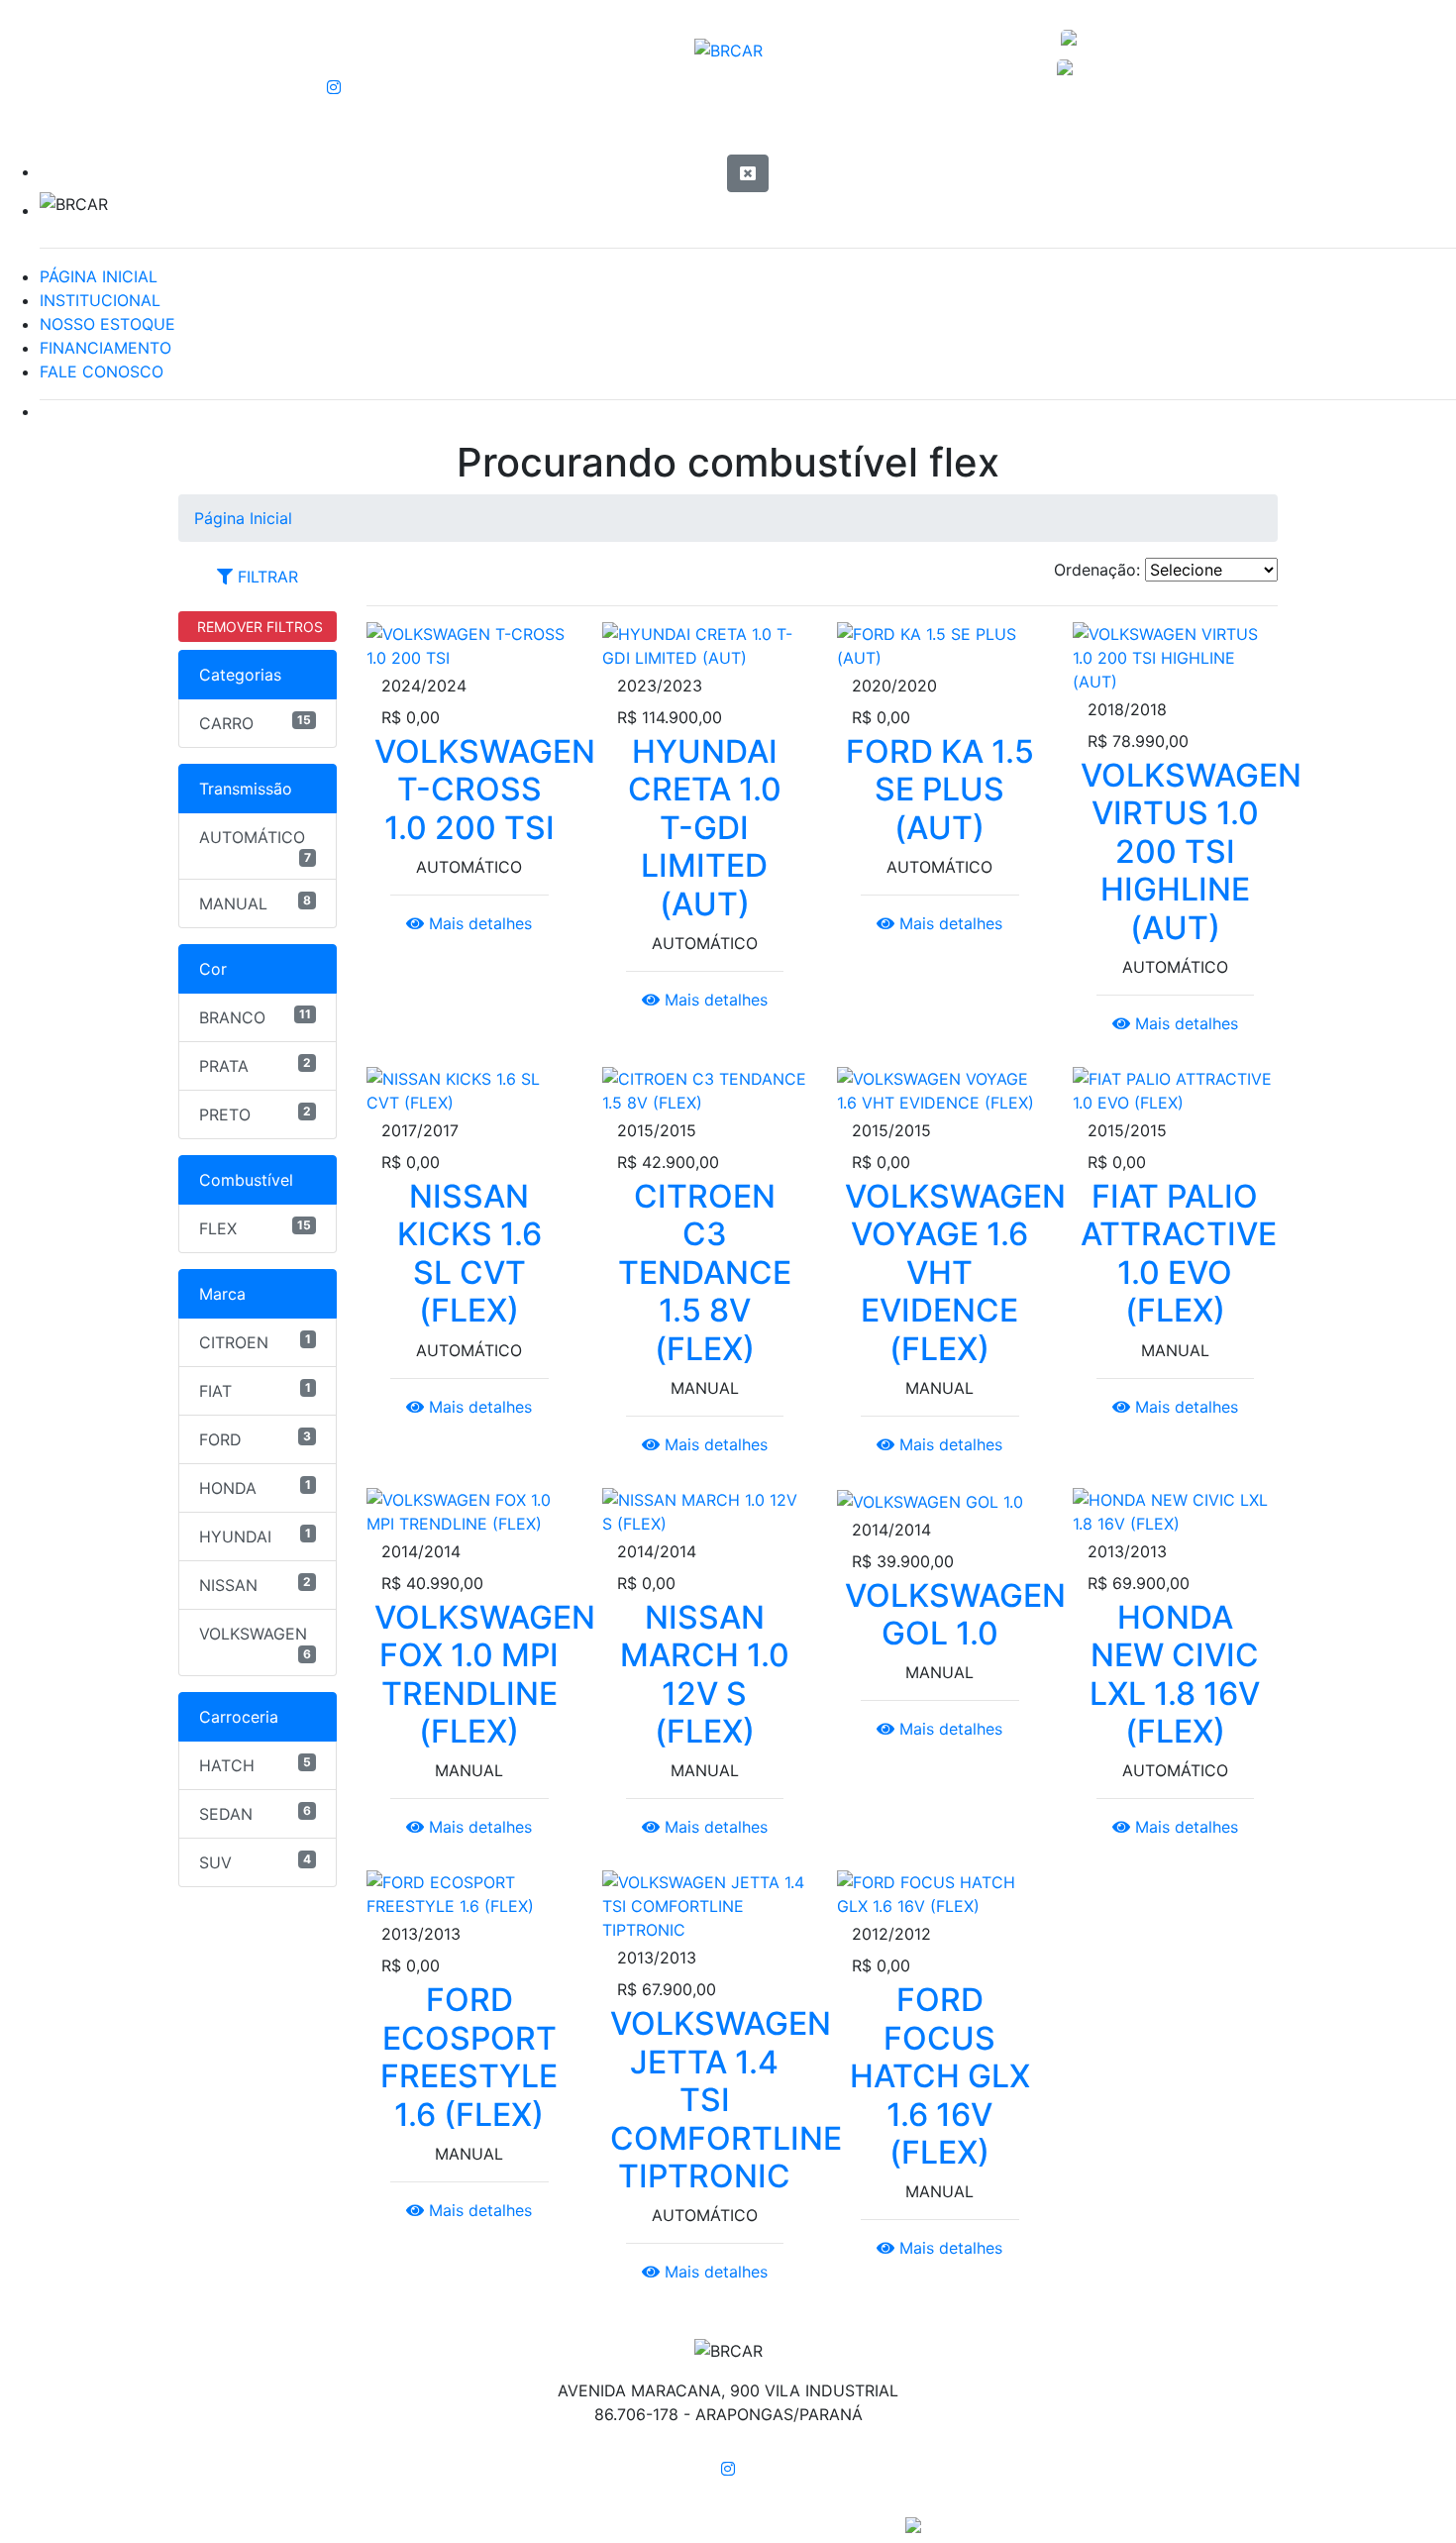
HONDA (255, 1487)
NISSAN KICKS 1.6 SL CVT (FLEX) (469, 1253)
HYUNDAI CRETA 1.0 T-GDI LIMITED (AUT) (705, 828)
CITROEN (255, 1342)
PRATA (255, 1065)
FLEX (255, 1228)
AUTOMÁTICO (255, 846)
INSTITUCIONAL (100, 300)
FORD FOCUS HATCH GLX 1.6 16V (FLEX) (940, 2076)
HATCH (255, 1765)
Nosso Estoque (1088, 127)
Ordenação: (1097, 570)
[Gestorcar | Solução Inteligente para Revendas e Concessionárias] (913, 2523)
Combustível (246, 1180)
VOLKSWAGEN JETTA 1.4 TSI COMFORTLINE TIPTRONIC (726, 2100)
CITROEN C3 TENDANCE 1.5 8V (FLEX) (705, 1272)
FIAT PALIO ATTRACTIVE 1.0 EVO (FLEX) (1179, 1253)
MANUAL (255, 903)
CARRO (255, 723)
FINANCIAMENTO (105, 348)
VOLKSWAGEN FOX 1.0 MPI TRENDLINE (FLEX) (485, 1674)
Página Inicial (360, 127)
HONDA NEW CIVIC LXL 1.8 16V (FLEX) (1175, 1674)
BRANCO (255, 1017)
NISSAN (255, 1585)
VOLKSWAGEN (255, 1642)
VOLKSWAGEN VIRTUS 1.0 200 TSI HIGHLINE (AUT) (1191, 851)
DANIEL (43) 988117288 (1139, 40)
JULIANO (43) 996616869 (1131, 69)
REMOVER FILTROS (258, 627)
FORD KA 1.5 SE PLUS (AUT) (940, 790)
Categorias (240, 675)
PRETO (255, 1114)
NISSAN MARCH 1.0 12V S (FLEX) (705, 1674)
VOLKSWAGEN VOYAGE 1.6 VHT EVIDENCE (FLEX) (955, 1272)
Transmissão (246, 789)
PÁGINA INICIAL (99, 276)
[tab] (258, 577)
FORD (255, 1439)
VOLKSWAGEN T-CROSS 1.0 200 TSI (485, 790)
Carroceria (239, 1717)
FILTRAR (265, 577)
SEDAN (255, 1813)
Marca (222, 1294)
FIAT (255, 1390)
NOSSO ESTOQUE (107, 324)
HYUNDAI (255, 1536)
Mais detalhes (478, 923)
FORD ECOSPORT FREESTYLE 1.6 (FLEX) (469, 2057)
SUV (255, 1862)
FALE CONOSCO (102, 371)
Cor (213, 969)
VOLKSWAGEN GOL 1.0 (955, 1614)
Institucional (721, 127)
